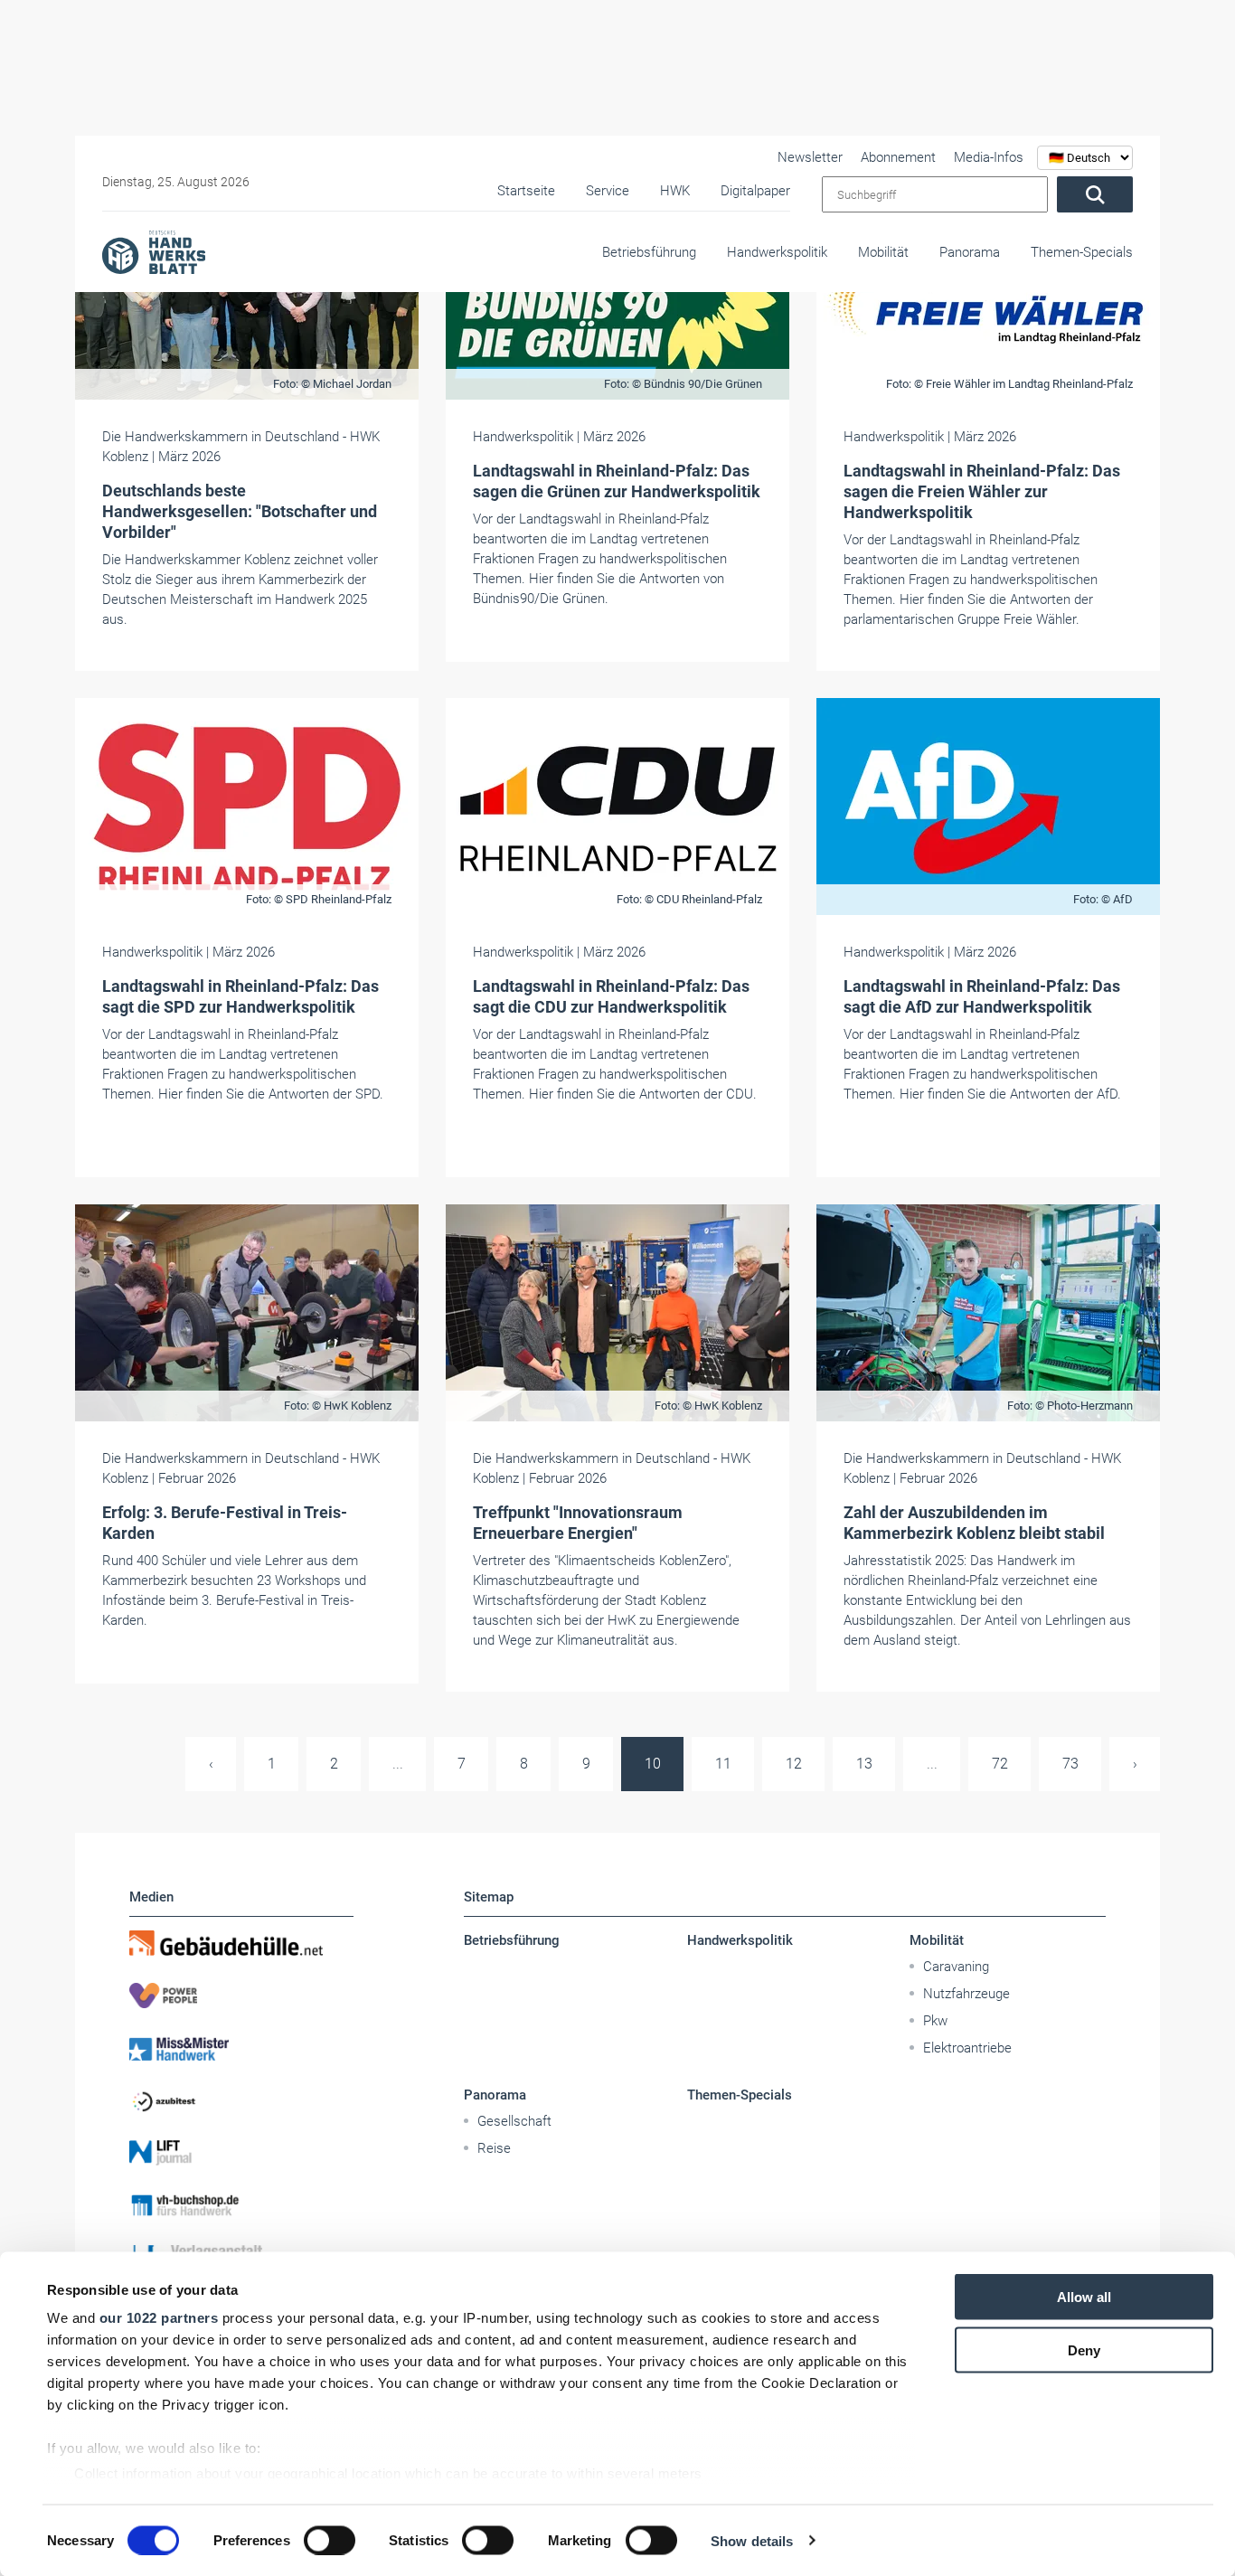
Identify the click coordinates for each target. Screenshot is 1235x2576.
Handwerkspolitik (777, 252)
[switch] (330, 2540)
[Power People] (241, 1996)
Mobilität (883, 252)
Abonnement (898, 157)
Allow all (1084, 2297)
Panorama (970, 252)
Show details (752, 2540)
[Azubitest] (241, 2100)
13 (864, 1764)
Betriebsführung (649, 252)
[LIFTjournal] (241, 2153)
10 (653, 1764)
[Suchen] (1095, 194)
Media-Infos (989, 157)
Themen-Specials (1082, 252)
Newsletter (810, 157)
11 (723, 1764)
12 (794, 1764)
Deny (1084, 2350)
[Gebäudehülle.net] (241, 1943)
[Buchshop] (241, 2205)
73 (1070, 1764)
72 (1000, 1764)
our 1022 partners (159, 2318)
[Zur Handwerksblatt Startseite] (154, 251)
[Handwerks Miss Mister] (241, 2048)
